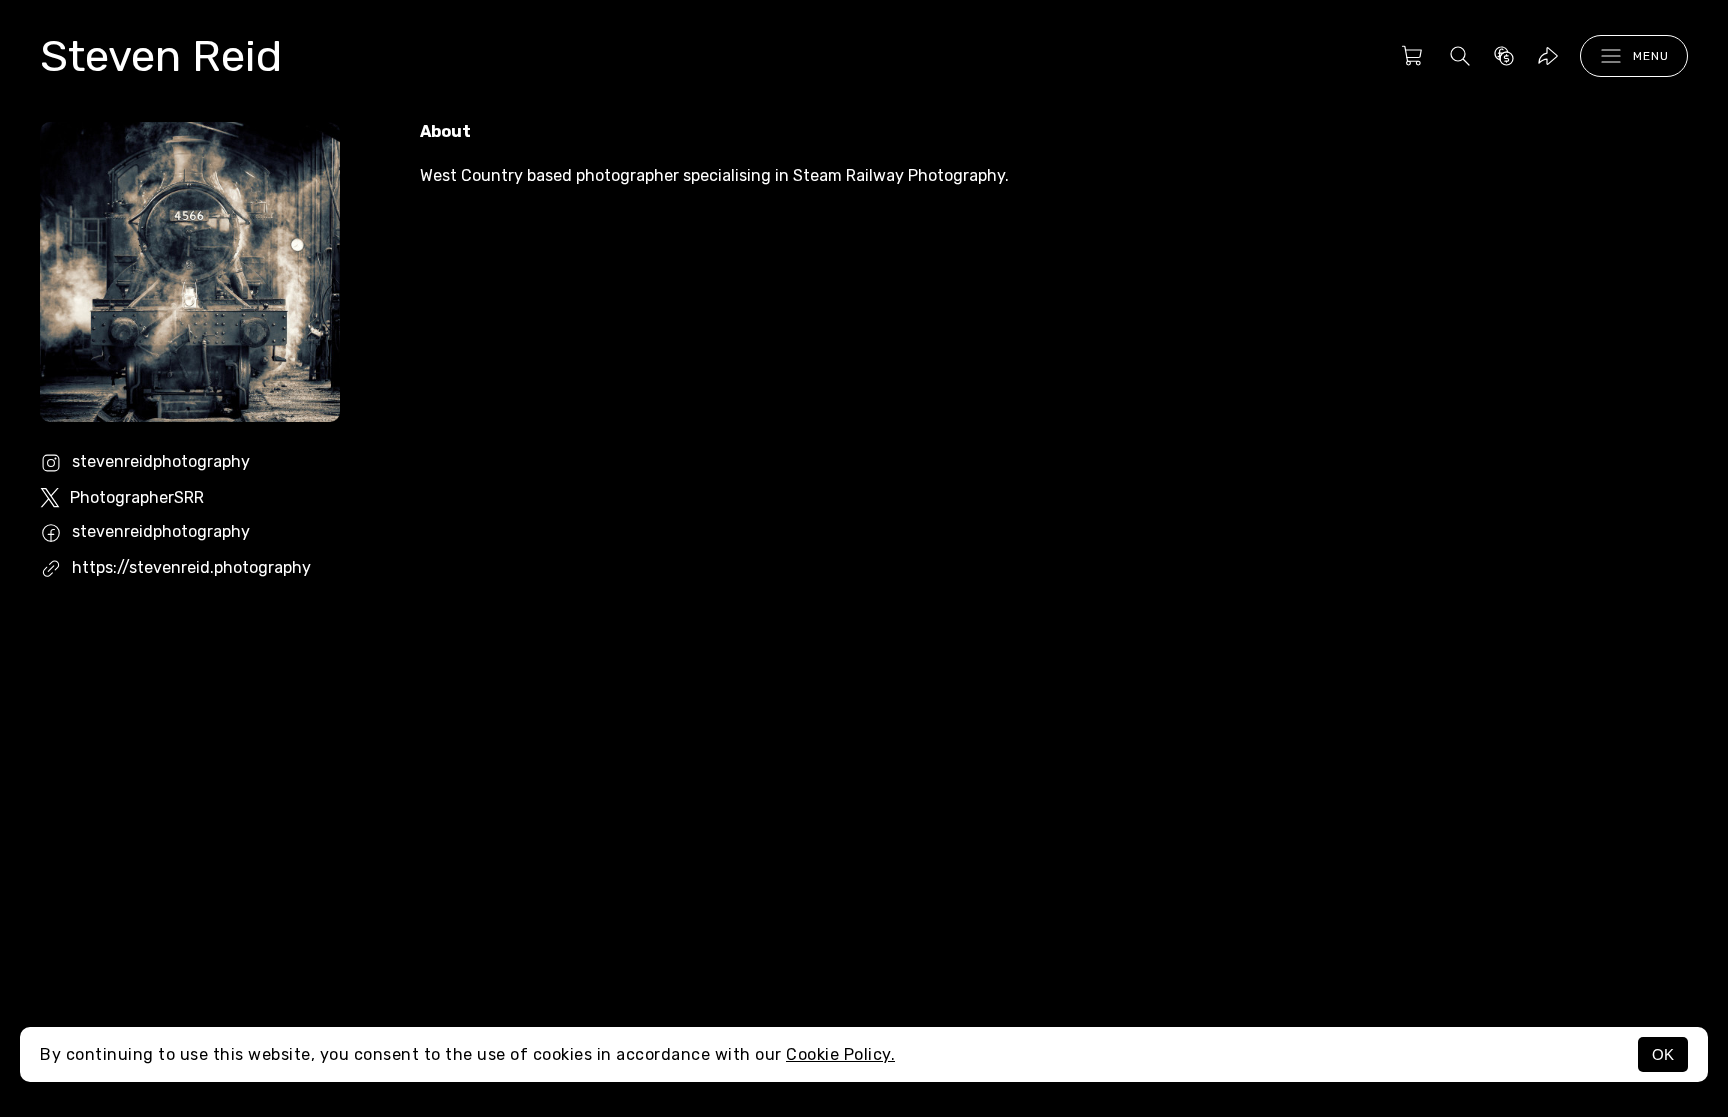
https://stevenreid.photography (191, 567)
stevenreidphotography (161, 461)
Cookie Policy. (840, 1054)
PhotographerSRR (137, 497)
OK (1663, 1054)
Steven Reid (161, 56)
